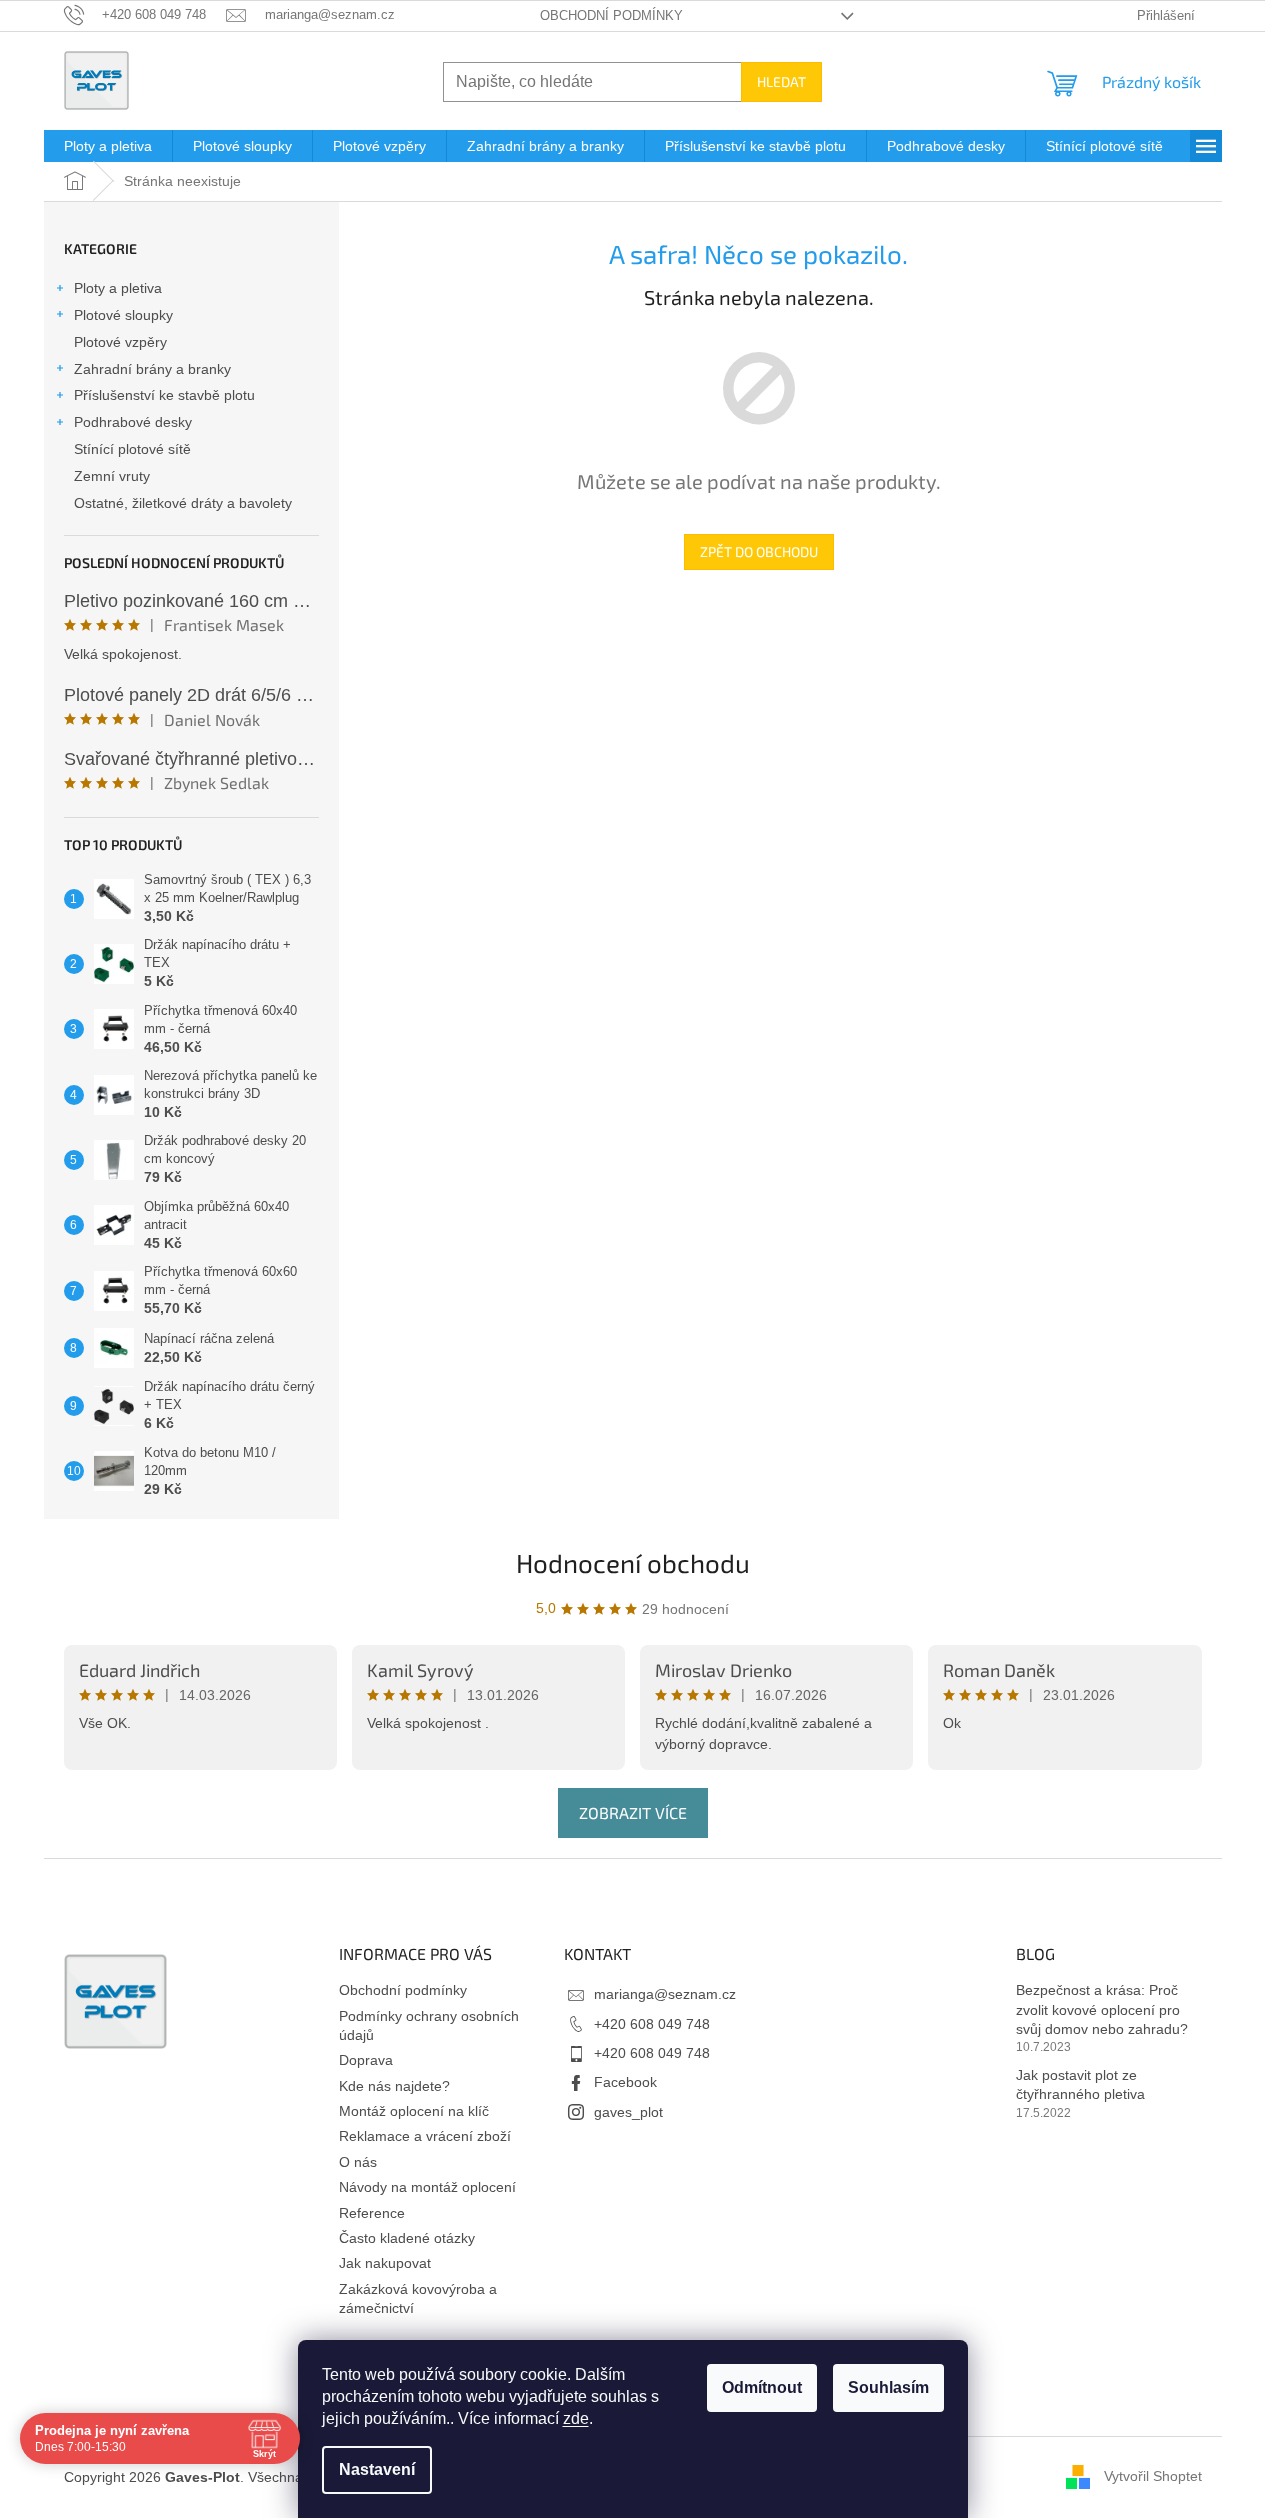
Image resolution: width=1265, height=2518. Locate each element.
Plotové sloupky (123, 315)
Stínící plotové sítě (132, 449)
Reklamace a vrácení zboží (425, 2136)
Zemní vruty (112, 476)
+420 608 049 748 (652, 2024)
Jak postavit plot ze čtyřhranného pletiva (1080, 2084)
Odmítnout (762, 2387)
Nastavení (377, 2469)
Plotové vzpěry (120, 342)
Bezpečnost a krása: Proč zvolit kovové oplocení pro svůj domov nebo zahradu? (1102, 2009)
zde (576, 2418)
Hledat (781, 81)
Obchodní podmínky (611, 15)
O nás (358, 2162)
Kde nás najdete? (394, 2086)
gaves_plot (628, 2112)
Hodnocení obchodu (633, 1562)
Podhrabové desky (133, 422)
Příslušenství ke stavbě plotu (164, 395)
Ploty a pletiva (118, 288)
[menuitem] (108, 146)
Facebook (625, 2082)
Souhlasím (888, 2387)
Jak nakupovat (385, 2263)
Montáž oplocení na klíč (414, 2111)
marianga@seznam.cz (665, 1994)
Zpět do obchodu (759, 551)
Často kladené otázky (407, 2238)
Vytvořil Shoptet (1153, 2476)
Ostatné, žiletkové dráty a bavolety (183, 503)
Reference (372, 2213)
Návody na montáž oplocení (427, 2187)
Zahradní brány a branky (152, 369)
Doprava (366, 2060)
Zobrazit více (633, 1812)
